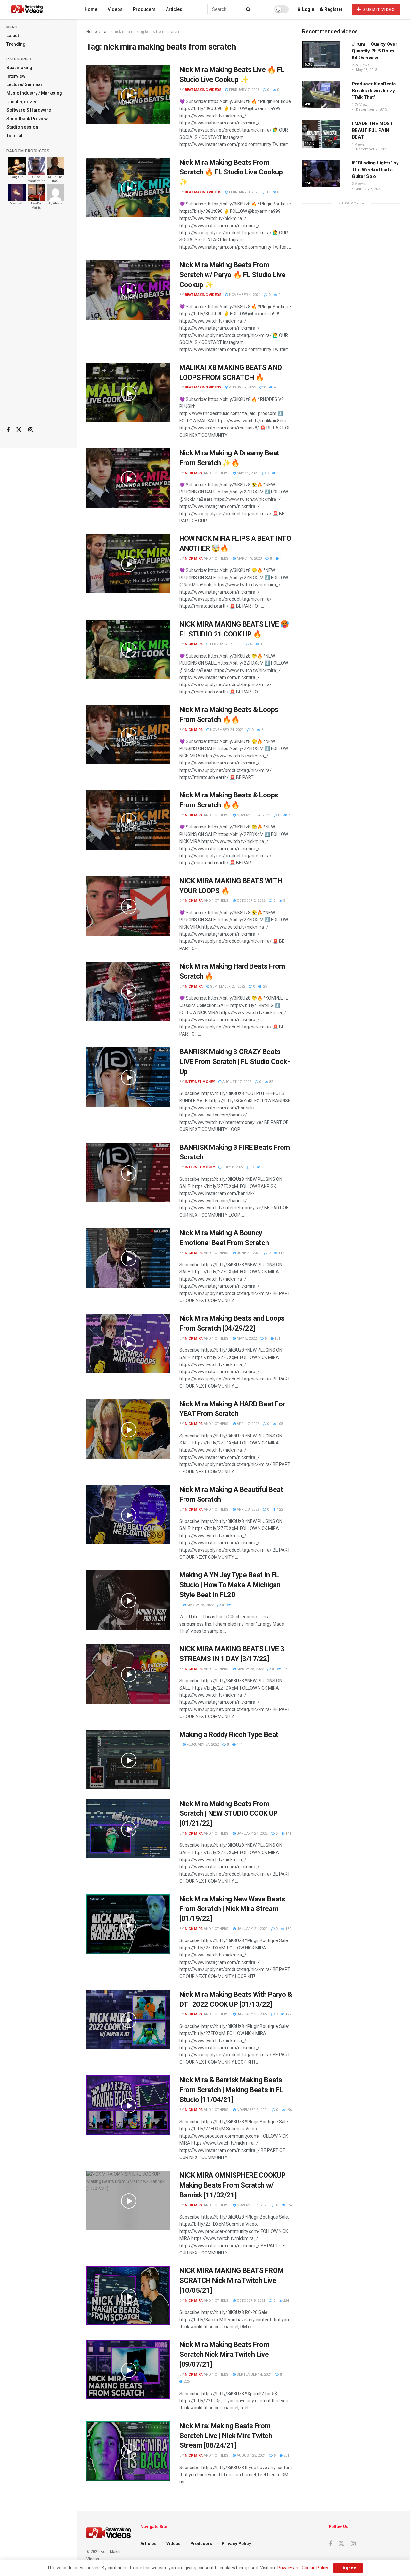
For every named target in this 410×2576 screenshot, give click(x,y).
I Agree (348, 2568)
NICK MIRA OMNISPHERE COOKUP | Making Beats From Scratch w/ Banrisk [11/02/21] (234, 2185)
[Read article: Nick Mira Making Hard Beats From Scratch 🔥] (128, 991)
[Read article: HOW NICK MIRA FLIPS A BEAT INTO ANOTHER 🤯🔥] (128, 564)
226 (186, 2382)
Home (91, 9)
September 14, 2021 (254, 2375)
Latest (13, 36)
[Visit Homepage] (39, 9)
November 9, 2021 (252, 2110)
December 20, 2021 (372, 149)
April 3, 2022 (247, 1510)
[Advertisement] (38, 320)
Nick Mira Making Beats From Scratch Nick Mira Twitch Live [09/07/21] (224, 2354)
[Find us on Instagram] (31, 430)
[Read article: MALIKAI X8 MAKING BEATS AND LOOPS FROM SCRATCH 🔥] (128, 393)
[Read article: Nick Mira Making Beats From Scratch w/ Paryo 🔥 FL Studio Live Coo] (128, 290)
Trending (16, 44)
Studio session (22, 127)
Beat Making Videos (203, 90)
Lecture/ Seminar (25, 84)
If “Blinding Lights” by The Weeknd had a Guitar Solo (375, 170)
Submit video (379, 10)
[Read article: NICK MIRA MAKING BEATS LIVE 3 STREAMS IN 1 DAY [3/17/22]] (128, 1674)
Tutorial (14, 136)
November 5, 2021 (252, 2205)
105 (279, 1424)
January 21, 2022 (252, 1929)
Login (308, 9)
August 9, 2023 (242, 387)
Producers (144, 9)
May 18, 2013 (366, 70)
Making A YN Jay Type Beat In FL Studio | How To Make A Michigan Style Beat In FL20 (230, 1585)
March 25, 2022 (200, 1605)
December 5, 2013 (371, 110)
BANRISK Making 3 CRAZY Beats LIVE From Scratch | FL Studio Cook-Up (235, 1062)
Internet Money (200, 1082)
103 (284, 1669)
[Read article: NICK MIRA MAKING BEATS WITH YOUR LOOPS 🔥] (128, 906)
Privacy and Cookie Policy (303, 2568)
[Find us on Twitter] (19, 430)
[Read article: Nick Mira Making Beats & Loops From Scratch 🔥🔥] (128, 735)
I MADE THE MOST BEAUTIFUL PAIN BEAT (372, 130)
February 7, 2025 (244, 90)
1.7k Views (361, 105)
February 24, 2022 (202, 1744)
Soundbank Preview (27, 119)
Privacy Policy (236, 2544)
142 (234, 1605)
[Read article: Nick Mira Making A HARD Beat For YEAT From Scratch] (128, 1429)
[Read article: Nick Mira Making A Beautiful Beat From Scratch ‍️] (128, 1515)
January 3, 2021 (368, 189)
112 (281, 1253)
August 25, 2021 (251, 2456)
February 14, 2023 (226, 644)
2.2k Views (361, 65)
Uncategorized (22, 102)
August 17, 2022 (236, 1082)
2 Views (358, 184)
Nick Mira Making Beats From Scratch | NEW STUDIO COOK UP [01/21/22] (229, 1814)
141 (239, 1744)
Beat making (19, 68)
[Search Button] (249, 9)
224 (286, 2301)
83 (263, 1167)
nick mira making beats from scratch (146, 32)
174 (288, 2205)
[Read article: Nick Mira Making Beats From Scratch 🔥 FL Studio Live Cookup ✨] (128, 188)
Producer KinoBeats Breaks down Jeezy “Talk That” (374, 91)
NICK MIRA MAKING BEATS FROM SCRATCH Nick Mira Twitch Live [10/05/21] (231, 2280)
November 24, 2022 (226, 730)
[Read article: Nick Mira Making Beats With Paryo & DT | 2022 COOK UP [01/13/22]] (128, 2020)
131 (277, 1338)
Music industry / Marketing (34, 93)
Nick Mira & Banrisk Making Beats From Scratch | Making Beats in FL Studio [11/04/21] (231, 2090)
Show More (350, 203)
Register (333, 9)
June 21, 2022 (248, 1253)
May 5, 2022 (246, 1338)
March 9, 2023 (249, 559)
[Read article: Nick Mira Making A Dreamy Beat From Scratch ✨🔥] (128, 478)
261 (286, 2456)
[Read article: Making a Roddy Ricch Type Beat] (128, 1760)
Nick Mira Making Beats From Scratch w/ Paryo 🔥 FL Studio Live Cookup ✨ (232, 275)
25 (264, 986)
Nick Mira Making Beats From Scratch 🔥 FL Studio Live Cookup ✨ (231, 172)
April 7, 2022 (247, 1424)
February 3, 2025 (244, 192)
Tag (105, 32)
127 (288, 2014)
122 (279, 1510)
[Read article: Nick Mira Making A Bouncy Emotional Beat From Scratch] (128, 1258)
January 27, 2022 (252, 1833)
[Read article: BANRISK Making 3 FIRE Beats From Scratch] (128, 1172)
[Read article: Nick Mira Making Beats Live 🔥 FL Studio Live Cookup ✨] (128, 95)
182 (288, 1929)
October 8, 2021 (250, 2301)
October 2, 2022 (250, 901)
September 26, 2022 (227, 986)
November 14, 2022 (253, 815)
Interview (16, 76)
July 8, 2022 (232, 1167)
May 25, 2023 (247, 473)
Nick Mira (194, 473)
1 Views (358, 144)
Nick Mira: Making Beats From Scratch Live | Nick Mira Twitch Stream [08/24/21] (226, 2436)
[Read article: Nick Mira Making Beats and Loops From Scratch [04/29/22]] (128, 1343)
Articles (174, 9)
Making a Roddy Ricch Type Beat (229, 1735)
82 (271, 1082)
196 (288, 2110)
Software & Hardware (29, 110)
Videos (115, 9)
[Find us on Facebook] (8, 430)
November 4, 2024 (244, 295)
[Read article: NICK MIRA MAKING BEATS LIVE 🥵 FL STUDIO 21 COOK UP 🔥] (128, 649)
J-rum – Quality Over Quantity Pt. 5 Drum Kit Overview (374, 51)
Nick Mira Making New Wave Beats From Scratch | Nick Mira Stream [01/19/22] (232, 1909)
